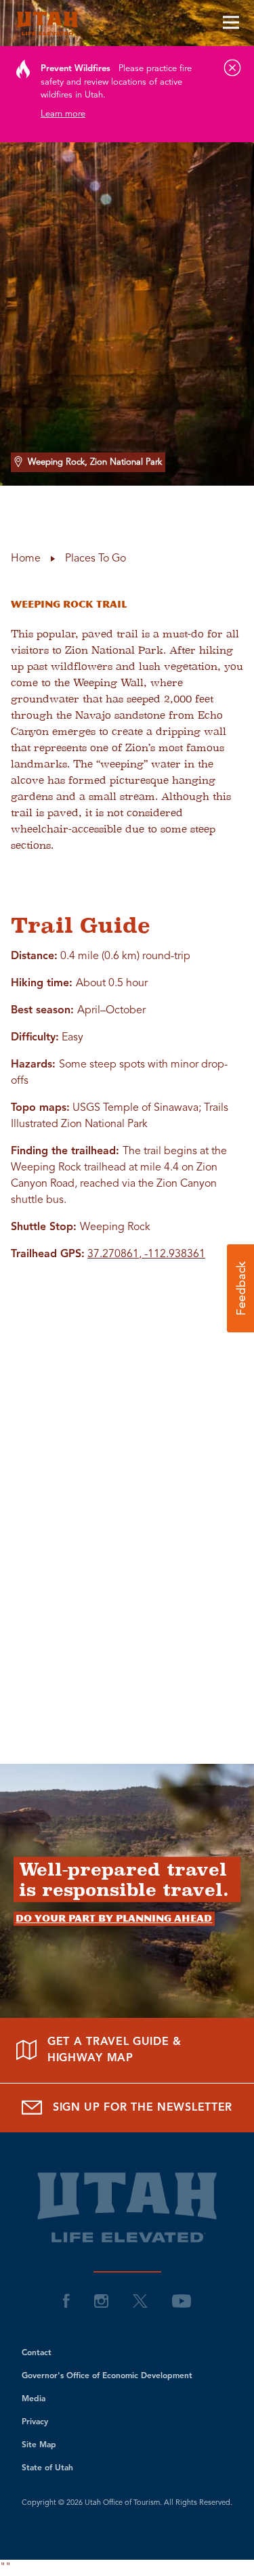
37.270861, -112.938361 (146, 1254)
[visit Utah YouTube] (182, 2301)
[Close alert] (232, 68)
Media (34, 2399)
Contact (37, 2353)
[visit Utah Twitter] (140, 2301)
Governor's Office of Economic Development (107, 2376)
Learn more (63, 114)
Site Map (39, 2445)
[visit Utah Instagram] (101, 2301)
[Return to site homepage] (127, 23)
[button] (240, 1288)
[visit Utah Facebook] (66, 2301)
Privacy (35, 2422)
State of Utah (47, 2468)
